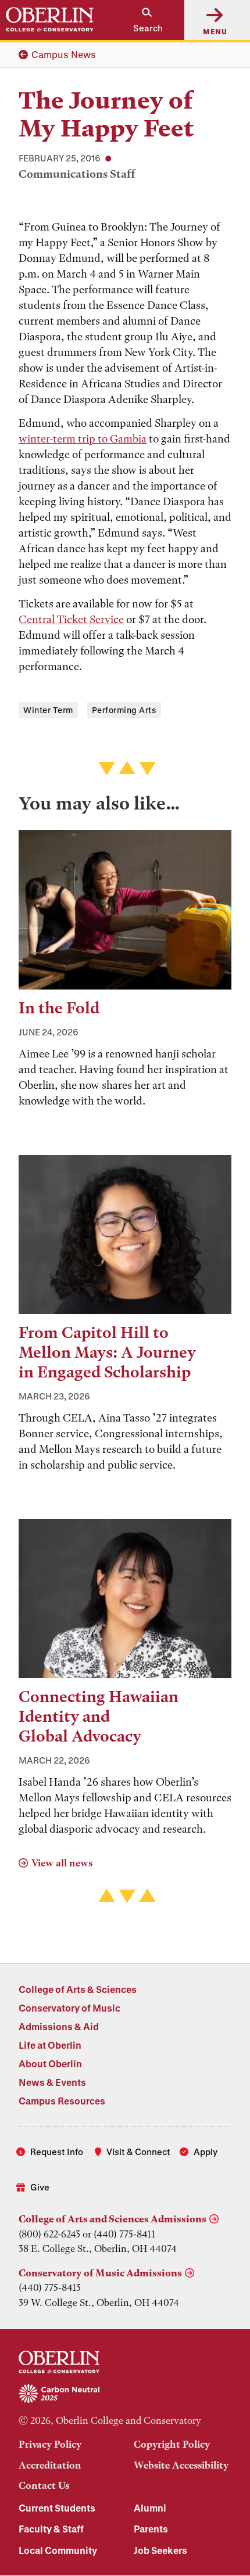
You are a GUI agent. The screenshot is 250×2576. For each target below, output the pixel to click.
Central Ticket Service (71, 619)
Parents (151, 2529)
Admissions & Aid (59, 2026)
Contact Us (44, 2485)
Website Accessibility (181, 2465)
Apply (206, 2152)
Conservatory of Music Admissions (100, 2273)
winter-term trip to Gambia (83, 439)
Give (40, 2187)
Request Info (57, 2152)
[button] (142, 20)
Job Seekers (160, 2550)
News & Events (52, 2082)
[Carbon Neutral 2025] (125, 2394)
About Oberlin (50, 2064)
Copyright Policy (172, 2444)
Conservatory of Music (69, 2008)
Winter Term (48, 710)
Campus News (64, 54)
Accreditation (50, 2465)
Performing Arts (124, 710)
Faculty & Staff (51, 2529)
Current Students (57, 2508)
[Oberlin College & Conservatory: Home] (50, 20)
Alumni (150, 2508)
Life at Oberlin (50, 2045)
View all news (62, 1863)
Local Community (58, 2550)
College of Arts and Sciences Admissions (112, 2219)
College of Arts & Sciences (78, 1989)
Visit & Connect (138, 2152)
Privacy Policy (50, 2444)
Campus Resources (62, 2101)
